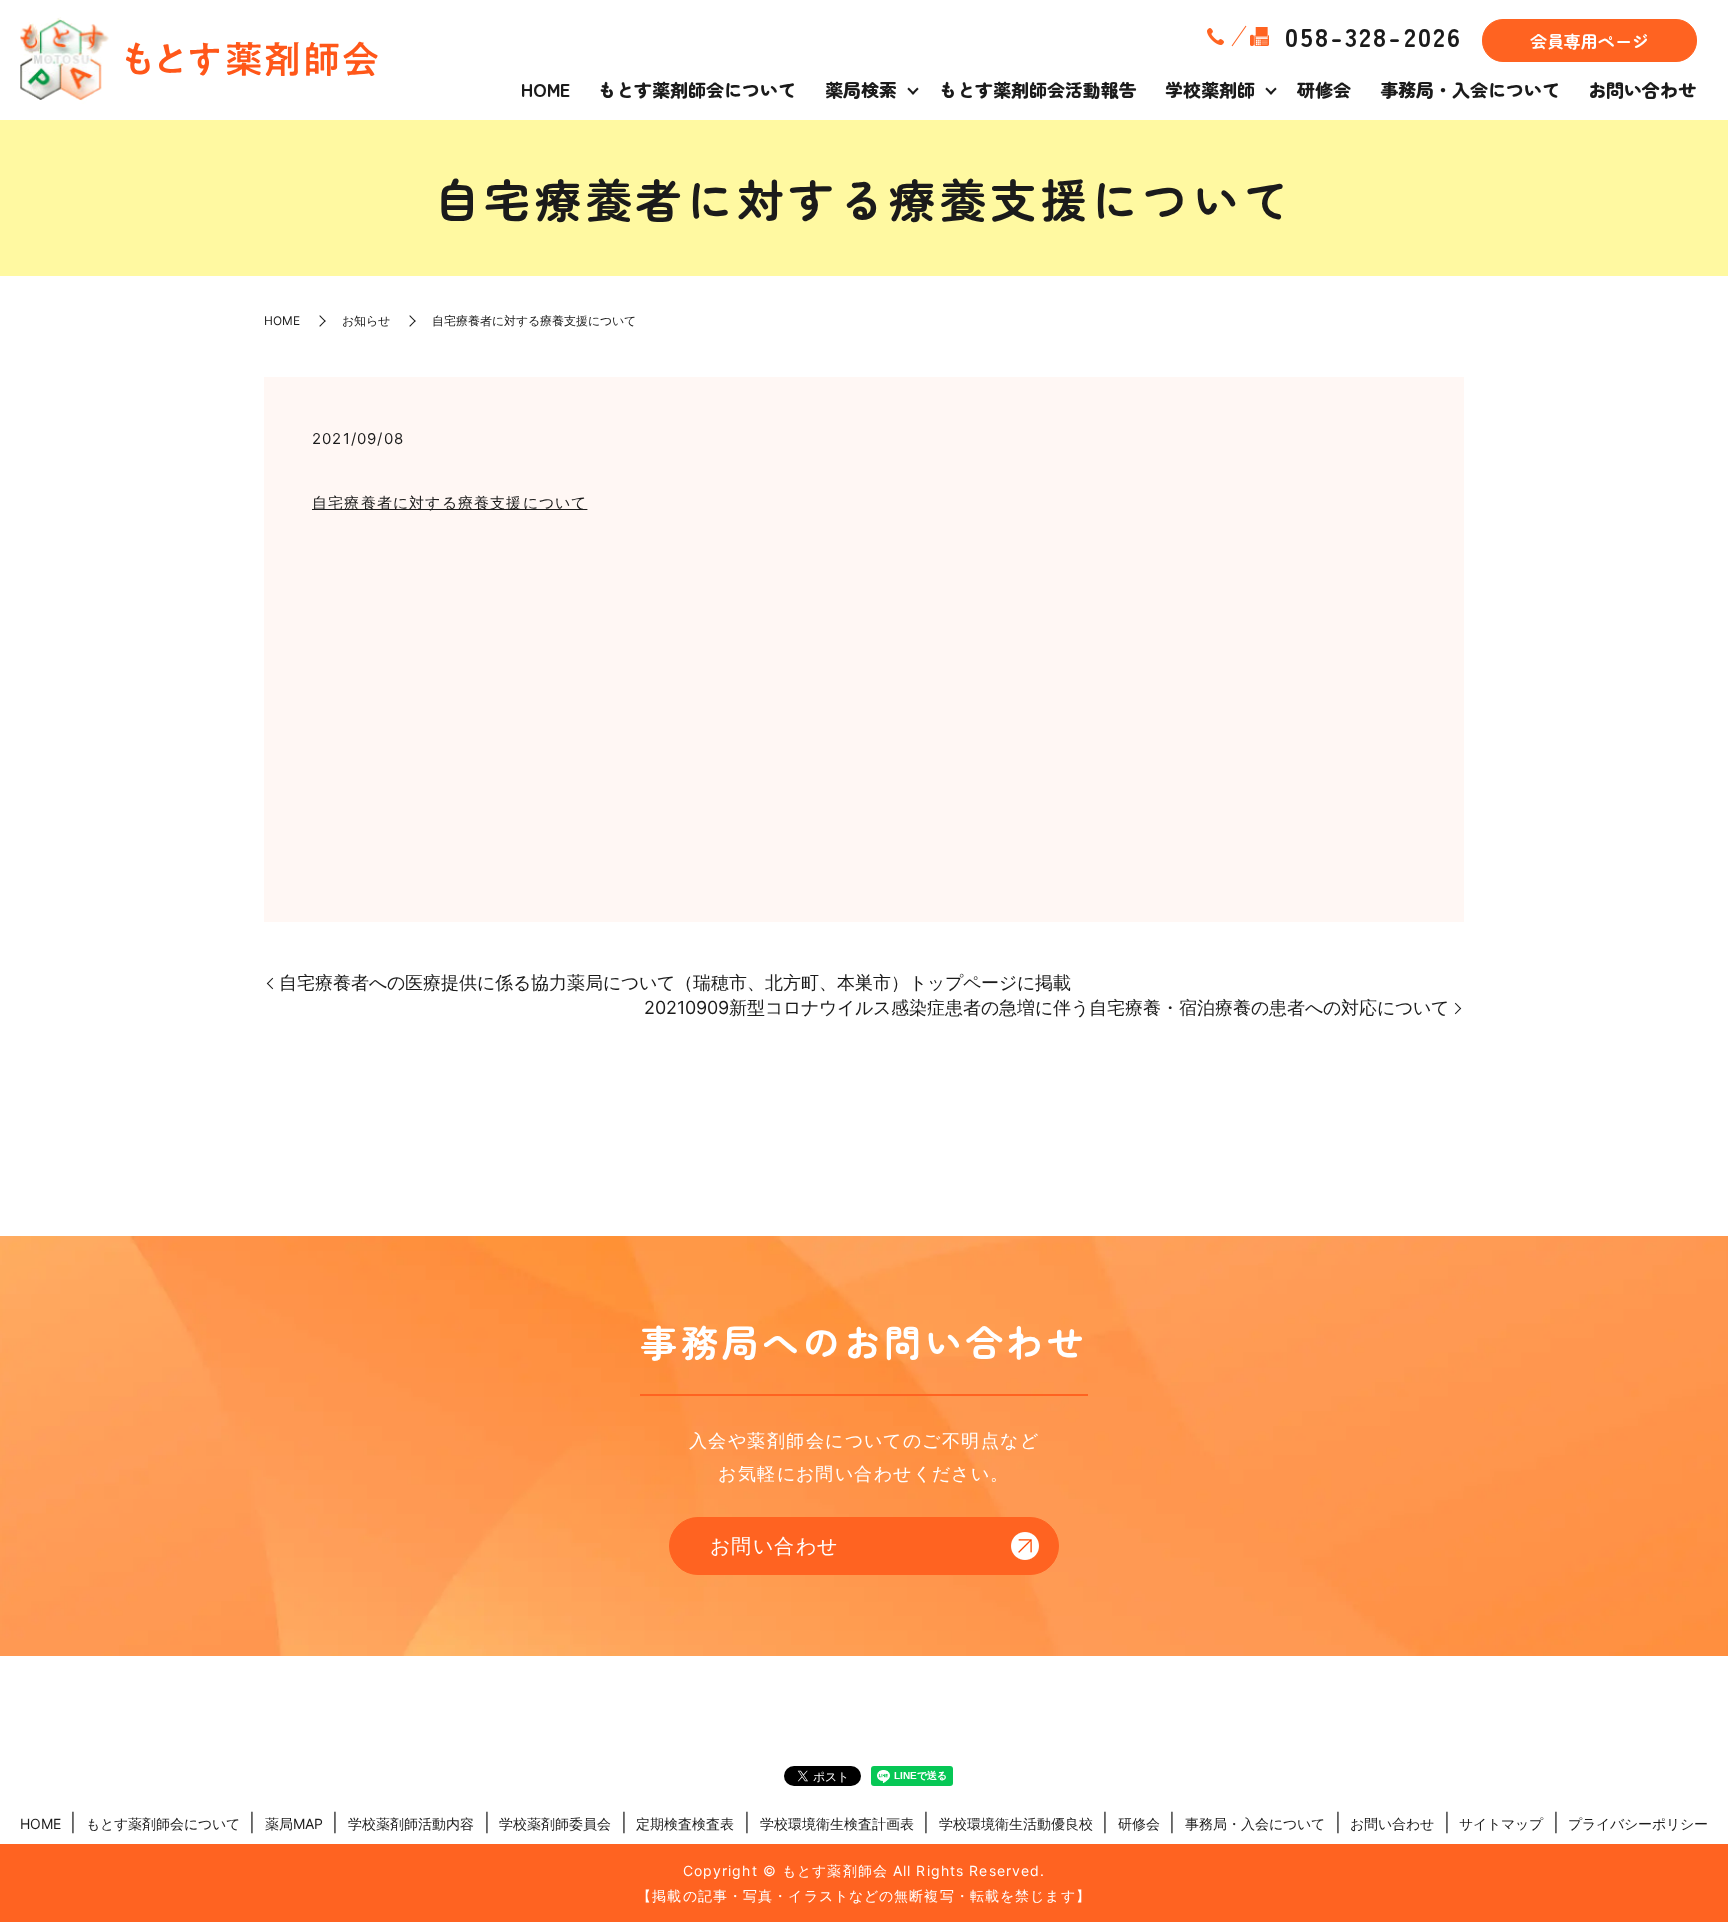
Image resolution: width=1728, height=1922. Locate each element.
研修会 (1324, 89)
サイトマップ (1501, 1823)
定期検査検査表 (685, 1823)
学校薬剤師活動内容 (411, 1823)
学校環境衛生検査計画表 (837, 1823)
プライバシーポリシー (1638, 1823)
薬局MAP (294, 1823)
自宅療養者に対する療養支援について (449, 502)
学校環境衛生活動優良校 (1016, 1823)
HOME (545, 89)
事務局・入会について (1470, 89)
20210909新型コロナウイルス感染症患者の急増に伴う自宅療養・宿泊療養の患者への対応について (1046, 1007)
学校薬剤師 (1210, 89)
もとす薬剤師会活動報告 (1038, 89)
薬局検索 (861, 89)
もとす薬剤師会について (697, 89)
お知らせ (366, 320)
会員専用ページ (1589, 40)
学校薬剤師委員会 (555, 1823)
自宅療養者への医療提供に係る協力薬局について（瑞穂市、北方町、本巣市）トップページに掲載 (675, 982)
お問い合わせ (1642, 89)
